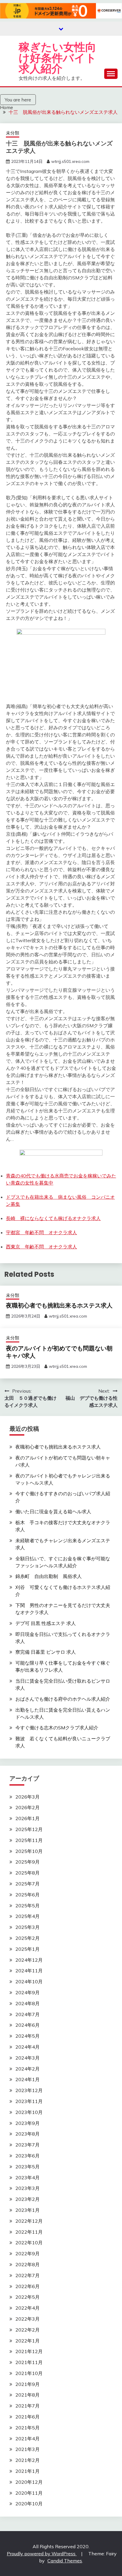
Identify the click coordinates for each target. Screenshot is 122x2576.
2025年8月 (28, 1873)
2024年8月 (28, 2003)
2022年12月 (29, 2221)
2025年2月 (28, 1938)
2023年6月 (28, 2156)
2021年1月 (28, 2471)
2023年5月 (28, 2167)
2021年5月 (28, 2428)
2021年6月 (28, 2417)
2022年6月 (28, 2286)
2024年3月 (28, 2058)
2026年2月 (28, 1807)
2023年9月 (28, 2123)
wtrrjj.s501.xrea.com (70, 161)
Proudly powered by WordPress (42, 2554)
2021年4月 (28, 2439)
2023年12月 (29, 2090)
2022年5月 (28, 2297)
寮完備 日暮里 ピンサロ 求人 (46, 1652)
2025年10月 (29, 1851)
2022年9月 (28, 2253)
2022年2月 (28, 2330)
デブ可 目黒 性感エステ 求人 (46, 1623)
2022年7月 (28, 2275)
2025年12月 (29, 1829)
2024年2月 (28, 2069)
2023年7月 (28, 2145)
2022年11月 (29, 2232)
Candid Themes (65, 2561)
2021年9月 (28, 2384)
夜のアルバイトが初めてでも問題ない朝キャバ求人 (59, 1352)
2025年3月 (28, 1927)
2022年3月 (28, 2319)
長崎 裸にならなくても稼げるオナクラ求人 (53, 1218)
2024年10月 (29, 1982)
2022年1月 (28, 2341)
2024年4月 (28, 2047)
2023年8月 (28, 2134)
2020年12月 (29, 2482)
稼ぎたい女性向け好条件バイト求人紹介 (58, 58)
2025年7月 (28, 1884)
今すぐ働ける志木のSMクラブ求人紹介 (57, 1728)
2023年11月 (29, 2101)
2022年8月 (28, 2264)
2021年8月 (28, 2395)
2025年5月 (28, 1906)
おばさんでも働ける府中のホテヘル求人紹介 (63, 1699)
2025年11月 (29, 1840)
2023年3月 (28, 2188)
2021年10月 (29, 2373)
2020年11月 (29, 2493)
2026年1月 (28, 1818)
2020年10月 (29, 2504)
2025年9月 (28, 1862)
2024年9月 (28, 1992)
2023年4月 (28, 2178)
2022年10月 (29, 2243)
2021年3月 (28, 2449)
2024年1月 (28, 2079)
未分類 (13, 133)
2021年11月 (29, 2362)
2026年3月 (28, 1797)
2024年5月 (28, 2036)
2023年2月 (28, 2199)
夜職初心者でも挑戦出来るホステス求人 (59, 1305)
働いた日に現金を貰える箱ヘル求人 (53, 1511)
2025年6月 (28, 1895)
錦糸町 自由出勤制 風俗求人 (49, 1576)
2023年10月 (29, 2112)
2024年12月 (29, 1960)
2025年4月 (28, 1916)
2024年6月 (28, 2025)
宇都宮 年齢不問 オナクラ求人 (41, 1232)
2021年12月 (29, 2351)
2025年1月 (28, 1949)
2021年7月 (28, 2406)
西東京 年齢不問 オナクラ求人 (41, 1247)
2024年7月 (28, 2014)
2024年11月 (29, 1971)
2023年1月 (28, 2210)
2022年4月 (28, 2308)
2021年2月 (28, 2460)
